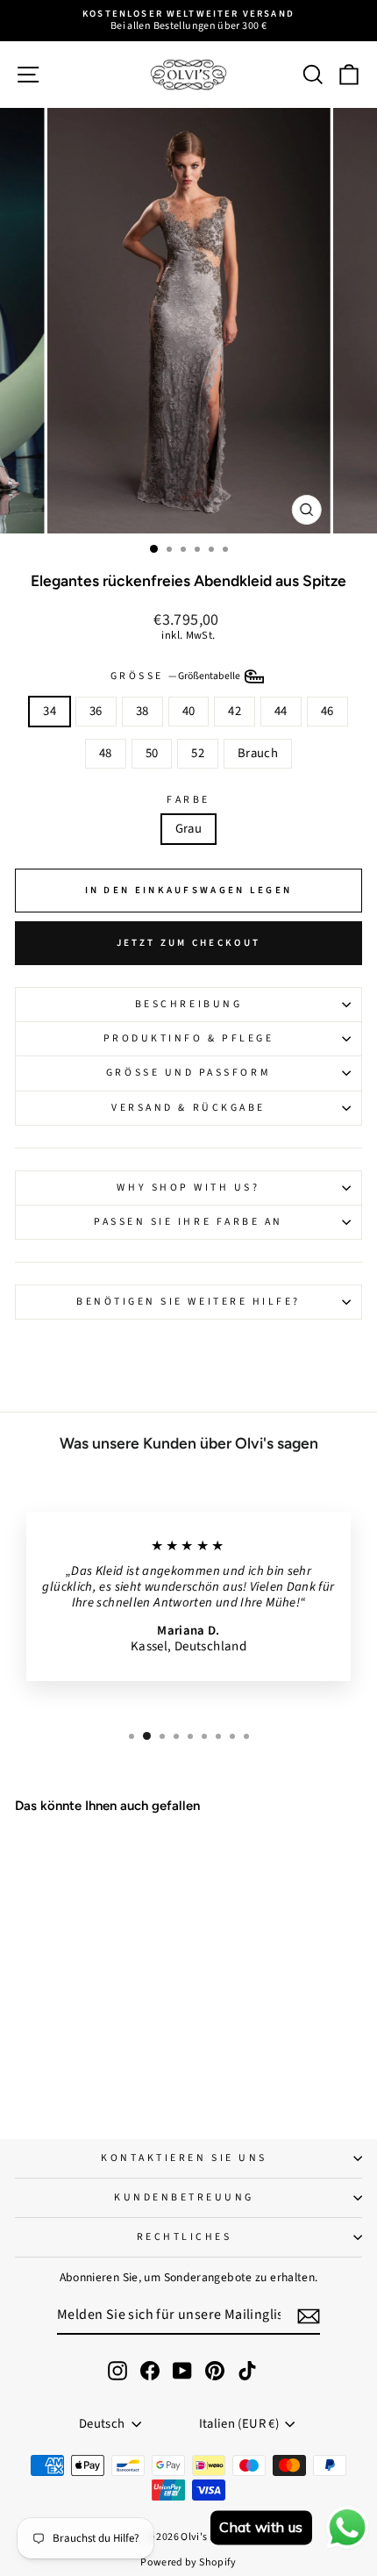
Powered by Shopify (188, 2562)
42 (235, 711)
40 (189, 711)
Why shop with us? (188, 1188)
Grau (188, 829)
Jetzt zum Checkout (188, 943)
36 (96, 711)
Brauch (258, 753)
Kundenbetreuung (184, 2197)
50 (152, 753)
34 (50, 711)
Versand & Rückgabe (188, 1108)
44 (281, 711)
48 (106, 753)
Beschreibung (188, 1004)
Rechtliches (185, 2237)
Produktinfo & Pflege (189, 1038)
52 (198, 753)
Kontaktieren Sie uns (184, 2158)
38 (142, 711)
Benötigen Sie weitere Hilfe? (188, 1302)
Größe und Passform (188, 1073)
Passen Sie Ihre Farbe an (188, 1222)
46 (327, 711)
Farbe (188, 800)
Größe (177, 676)
